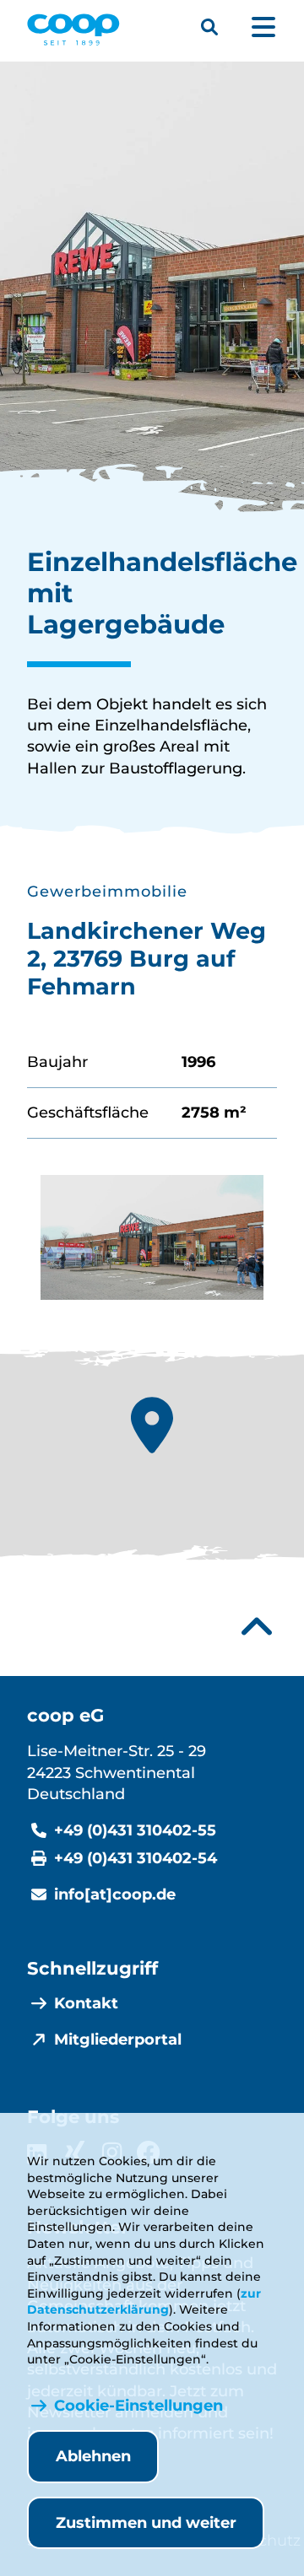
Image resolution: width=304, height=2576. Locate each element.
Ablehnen (93, 2456)
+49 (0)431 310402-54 (136, 1858)
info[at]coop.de (115, 1894)
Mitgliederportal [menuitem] (118, 2040)
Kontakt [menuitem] (86, 2003)
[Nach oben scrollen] (257, 1627)
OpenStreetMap (220, 1565)
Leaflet (158, 1565)
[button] (152, 1425)
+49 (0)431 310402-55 (135, 1830)
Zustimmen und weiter (146, 2523)
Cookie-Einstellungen (138, 2406)
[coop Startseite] (73, 30)
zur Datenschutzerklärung (144, 2302)
